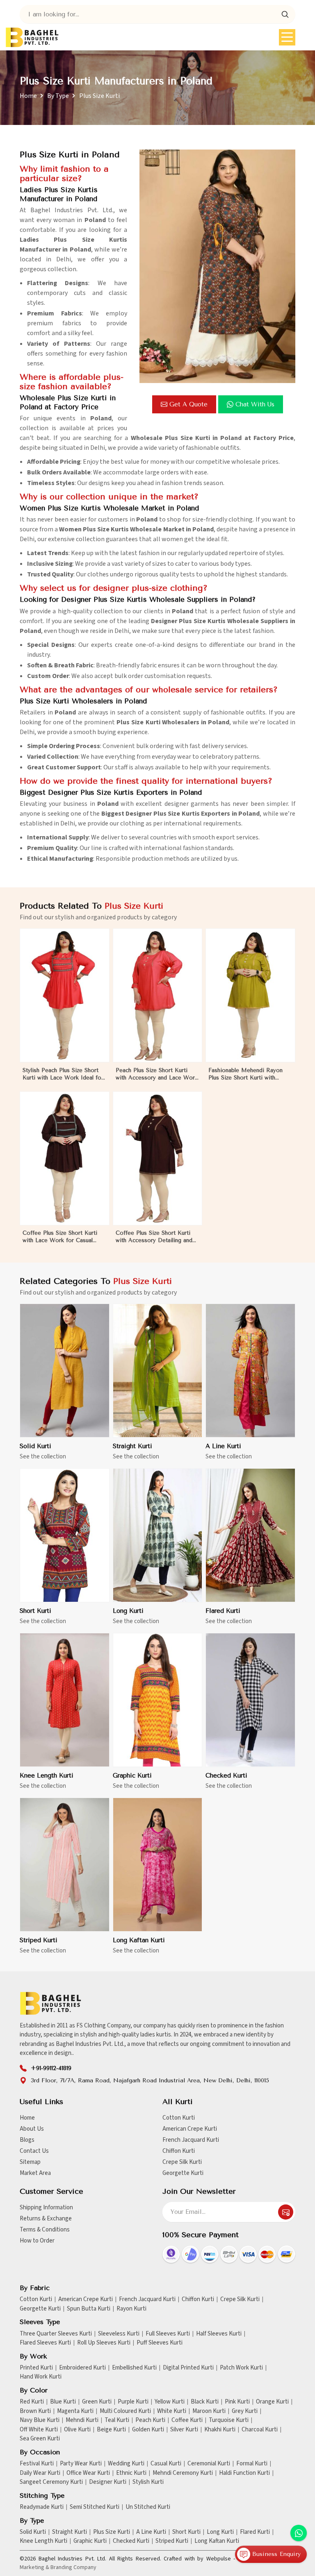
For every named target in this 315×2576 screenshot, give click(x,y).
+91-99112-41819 (51, 2068)
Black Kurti (205, 2402)
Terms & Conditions (45, 2230)
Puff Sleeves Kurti (160, 2343)
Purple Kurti (133, 2402)
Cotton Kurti (179, 2118)
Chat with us (255, 404)
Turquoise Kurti (229, 2420)
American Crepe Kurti (190, 2129)
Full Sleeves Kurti (168, 2334)
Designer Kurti (108, 2482)
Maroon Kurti (209, 2411)
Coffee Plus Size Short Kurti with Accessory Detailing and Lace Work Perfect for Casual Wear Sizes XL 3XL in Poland (155, 1237)
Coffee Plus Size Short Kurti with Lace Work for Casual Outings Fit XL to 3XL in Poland (60, 1237)
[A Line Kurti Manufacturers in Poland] (250, 1371)
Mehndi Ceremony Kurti (183, 2473)
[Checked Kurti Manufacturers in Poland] (250, 1700)
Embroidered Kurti (82, 2368)
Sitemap (30, 2162)
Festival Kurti (37, 2464)
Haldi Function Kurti (244, 2473)
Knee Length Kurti (47, 1776)
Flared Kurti (223, 1611)
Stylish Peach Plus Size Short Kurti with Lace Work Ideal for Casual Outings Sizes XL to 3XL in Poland (64, 1074)
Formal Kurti (252, 2464)
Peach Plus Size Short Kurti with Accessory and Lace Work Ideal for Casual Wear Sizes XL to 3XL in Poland (157, 1074)
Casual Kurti (166, 2464)
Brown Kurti (35, 2411)
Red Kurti (32, 2402)
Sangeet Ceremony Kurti (51, 2482)
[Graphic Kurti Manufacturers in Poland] (158, 1700)
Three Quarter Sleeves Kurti (56, 2334)
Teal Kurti (117, 2420)
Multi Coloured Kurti (125, 2411)
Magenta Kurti (75, 2411)
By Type (58, 96)
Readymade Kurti (42, 2507)
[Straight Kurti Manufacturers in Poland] (158, 1371)
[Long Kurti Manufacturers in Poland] (158, 1535)
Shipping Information (46, 2208)
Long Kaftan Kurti (139, 1940)
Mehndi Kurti (82, 2420)
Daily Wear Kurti (40, 2473)
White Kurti (172, 2411)
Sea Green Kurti (40, 2439)
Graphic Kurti (132, 1776)
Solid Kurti (35, 1446)
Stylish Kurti (148, 2482)
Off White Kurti (39, 2430)
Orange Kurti (272, 2402)
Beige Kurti (111, 2430)
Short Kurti (35, 1611)
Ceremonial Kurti (209, 2464)
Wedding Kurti (126, 2464)
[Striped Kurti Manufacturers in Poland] (65, 1865)
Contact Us (34, 2151)
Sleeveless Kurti (119, 2334)
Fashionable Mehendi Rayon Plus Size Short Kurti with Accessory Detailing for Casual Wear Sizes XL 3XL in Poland (249, 1074)
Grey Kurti (245, 2411)
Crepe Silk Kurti (182, 2162)
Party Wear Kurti (81, 2464)
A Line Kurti (223, 1446)
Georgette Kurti (183, 2173)
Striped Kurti (39, 1940)
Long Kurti (128, 1611)
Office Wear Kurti (88, 2473)
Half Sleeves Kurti (219, 2334)
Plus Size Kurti (112, 2532)
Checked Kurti (226, 1776)
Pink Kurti (237, 2402)
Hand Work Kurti (41, 2377)
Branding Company (73, 2567)
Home (28, 96)
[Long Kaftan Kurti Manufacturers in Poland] (158, 1865)
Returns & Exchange (46, 2219)
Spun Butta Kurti (89, 2309)
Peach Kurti (150, 2420)
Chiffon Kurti (179, 2151)
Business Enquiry (275, 2554)
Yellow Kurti (170, 2402)
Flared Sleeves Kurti (45, 2343)
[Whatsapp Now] (299, 2533)
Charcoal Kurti (260, 2430)
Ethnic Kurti (131, 2473)
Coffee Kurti (187, 2420)
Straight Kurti (132, 1446)
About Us (32, 2129)
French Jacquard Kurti (191, 2140)
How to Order (37, 2241)
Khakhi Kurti (220, 2430)
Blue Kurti (63, 2402)
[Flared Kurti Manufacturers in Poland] (250, 1535)
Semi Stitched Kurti (95, 2507)
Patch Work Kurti (241, 2368)
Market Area (35, 2173)
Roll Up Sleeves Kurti (104, 2343)
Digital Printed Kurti (188, 2368)
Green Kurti (97, 2402)
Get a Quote (188, 404)
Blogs (27, 2140)
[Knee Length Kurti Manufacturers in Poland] (65, 1700)
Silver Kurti (184, 2430)
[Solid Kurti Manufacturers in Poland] (65, 1371)
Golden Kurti (148, 2430)
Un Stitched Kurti (148, 2507)
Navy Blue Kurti (40, 2420)
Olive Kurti (77, 2430)
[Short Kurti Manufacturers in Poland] (65, 1535)
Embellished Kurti (134, 2368)
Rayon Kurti (131, 2309)
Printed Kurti (36, 2368)
